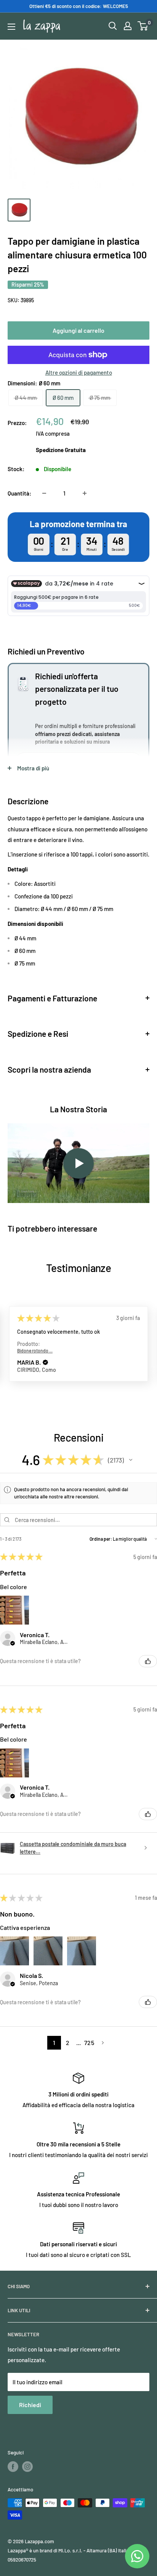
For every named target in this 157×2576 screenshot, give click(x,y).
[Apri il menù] (11, 27)
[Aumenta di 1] (85, 493)
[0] (143, 26)
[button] (45, 1363)
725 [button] (89, 2043)
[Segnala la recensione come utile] (148, 1661)
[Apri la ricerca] (113, 26)
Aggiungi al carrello (78, 330)
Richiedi (30, 2405)
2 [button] (68, 2043)
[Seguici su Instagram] (27, 2467)
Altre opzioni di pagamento (79, 372)
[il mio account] (128, 26)
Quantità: (19, 493)
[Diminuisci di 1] (44, 493)
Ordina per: (101, 1539)
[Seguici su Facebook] (13, 2467)
